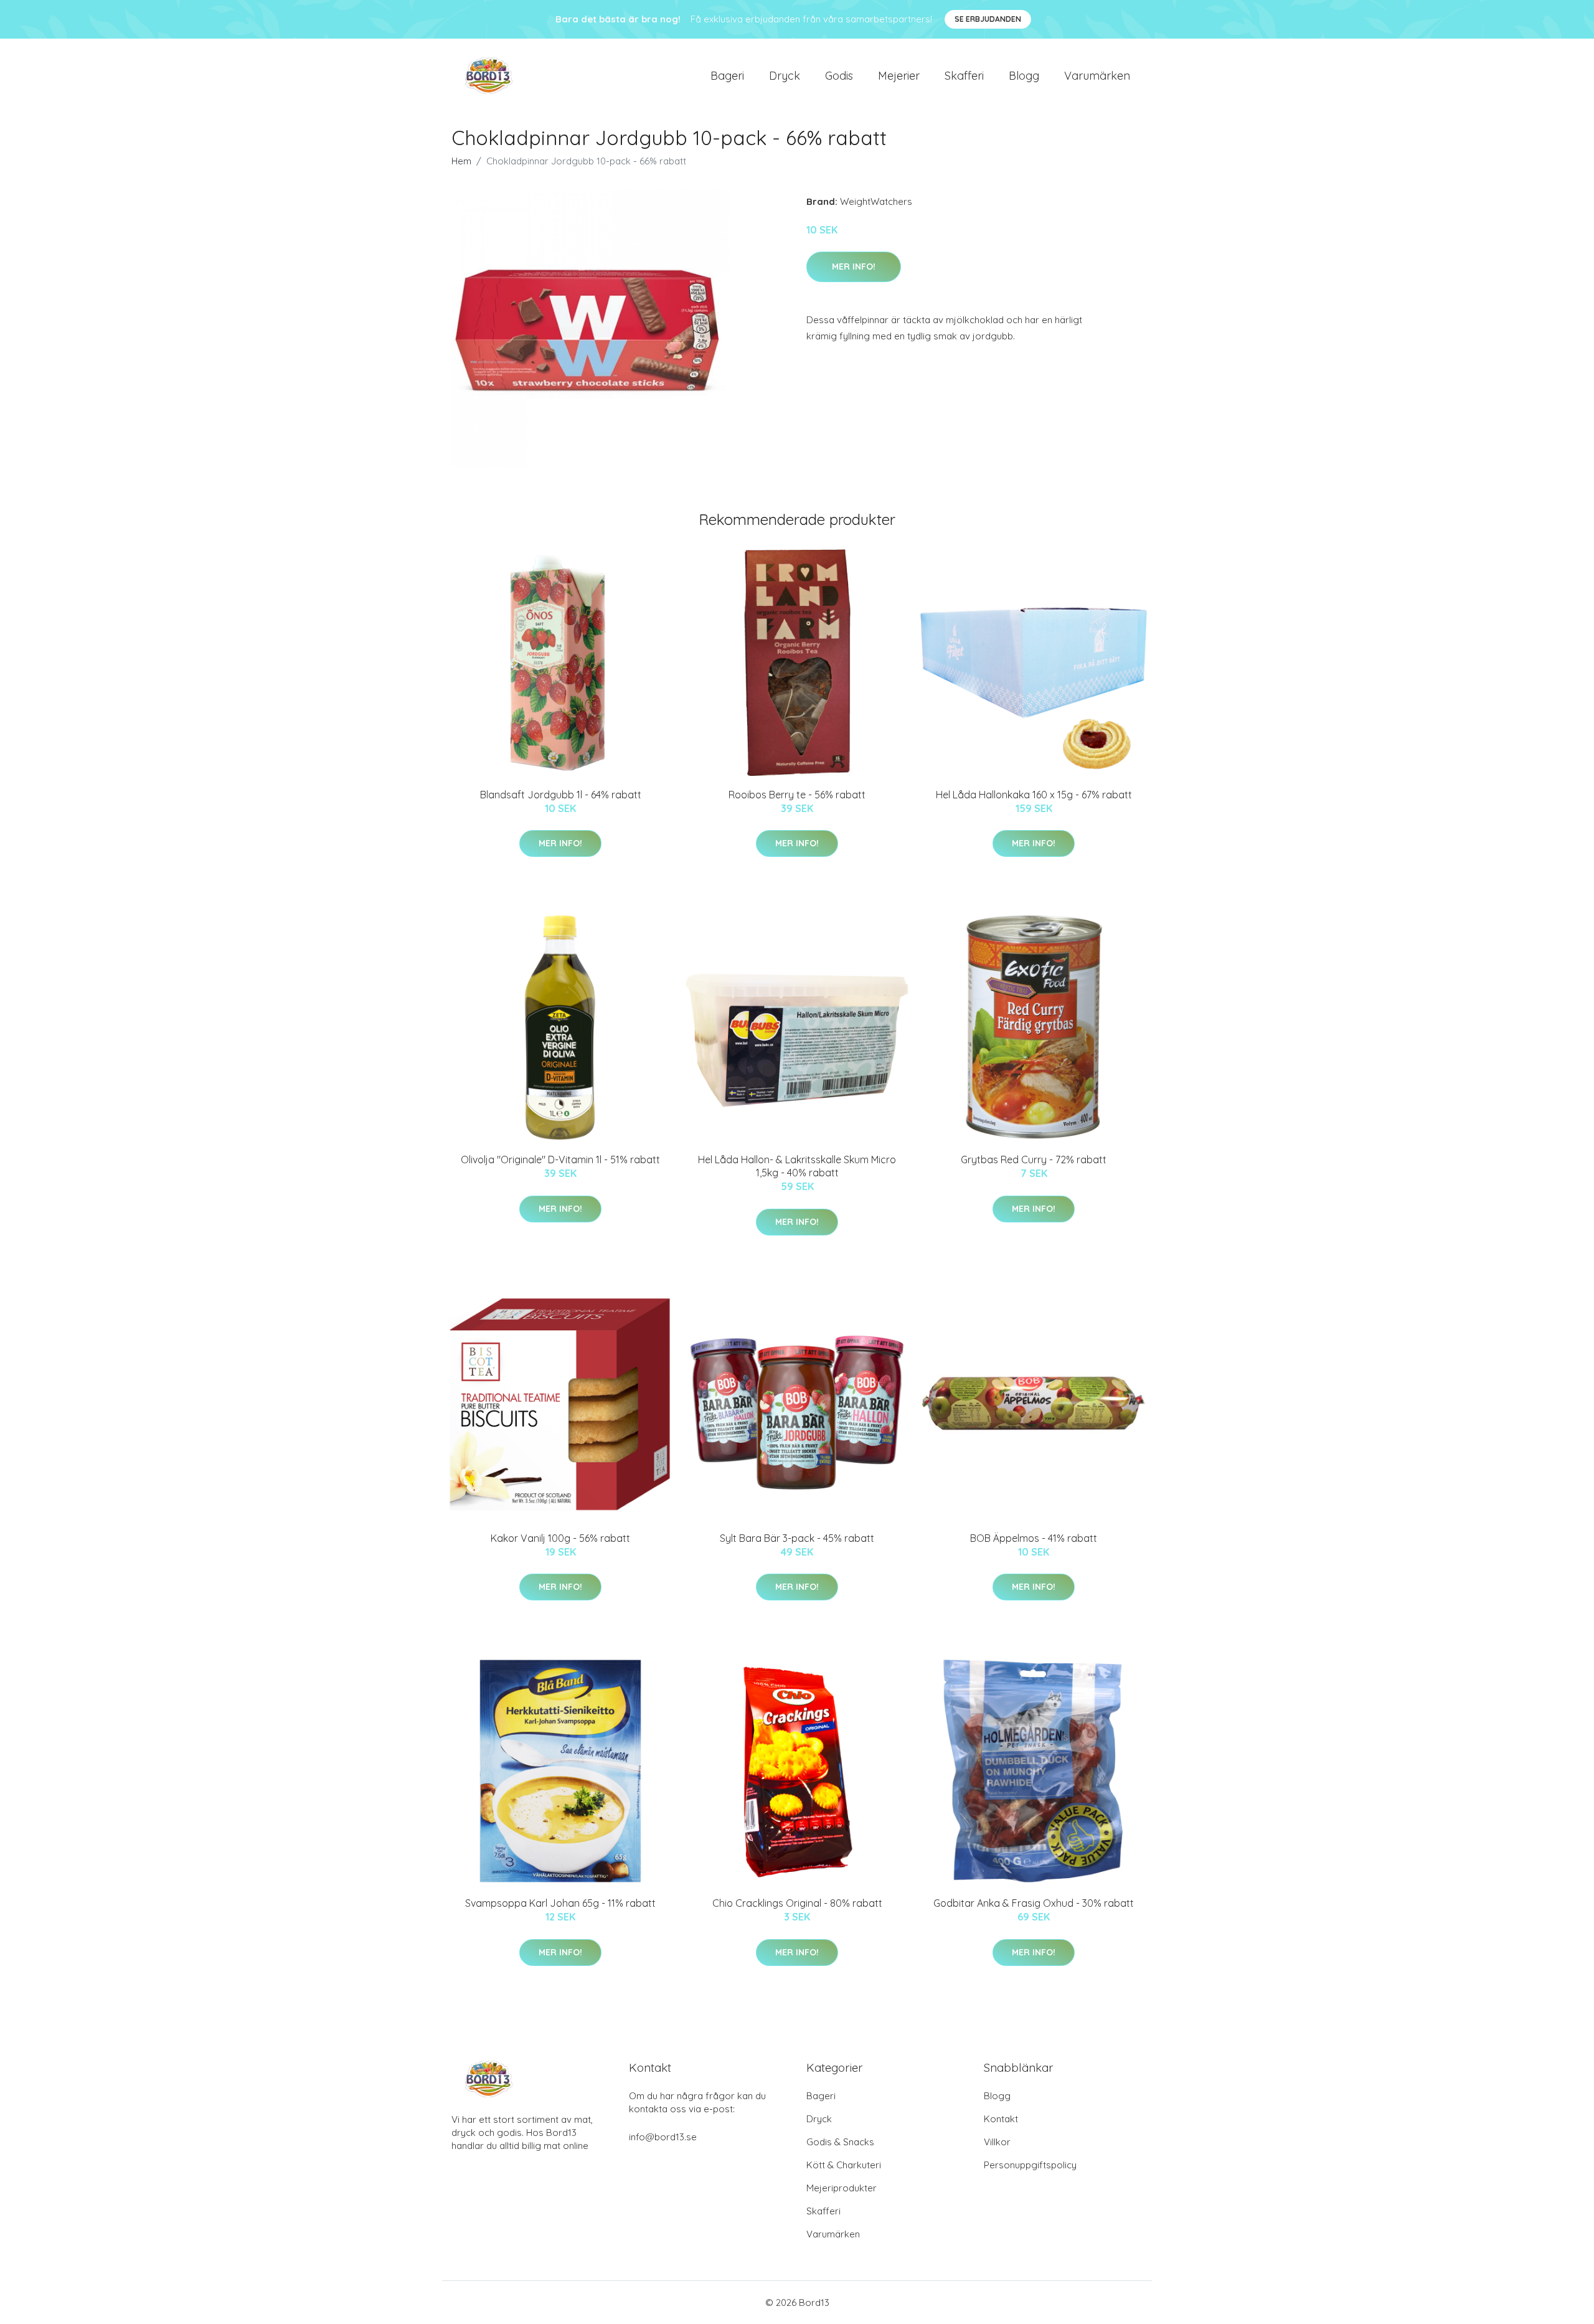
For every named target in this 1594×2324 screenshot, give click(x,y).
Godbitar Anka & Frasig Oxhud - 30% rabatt (1034, 1903)
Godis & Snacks (840, 2142)
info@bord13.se (663, 2137)
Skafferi (964, 76)
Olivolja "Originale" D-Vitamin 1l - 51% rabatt (560, 1160)
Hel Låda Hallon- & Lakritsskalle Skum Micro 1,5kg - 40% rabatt (797, 1166)
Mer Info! (854, 267)
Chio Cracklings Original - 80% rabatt (797, 1903)
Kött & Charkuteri (844, 2165)
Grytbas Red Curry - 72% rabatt (1034, 1160)
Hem (461, 161)
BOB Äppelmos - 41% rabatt (1034, 1538)
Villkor (997, 2142)
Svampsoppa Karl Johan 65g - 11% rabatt (560, 1903)
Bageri (727, 76)
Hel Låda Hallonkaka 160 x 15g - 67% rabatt (1034, 795)
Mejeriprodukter (842, 2188)
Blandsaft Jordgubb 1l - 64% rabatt (561, 795)
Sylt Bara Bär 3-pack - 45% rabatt (797, 1538)
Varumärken (1097, 76)
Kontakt (1001, 2119)
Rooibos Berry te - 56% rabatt (797, 795)
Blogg (1024, 76)
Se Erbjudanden (988, 19)
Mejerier (899, 76)
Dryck (785, 76)
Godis (839, 76)
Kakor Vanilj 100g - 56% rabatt (560, 1538)
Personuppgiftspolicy (1030, 2165)
